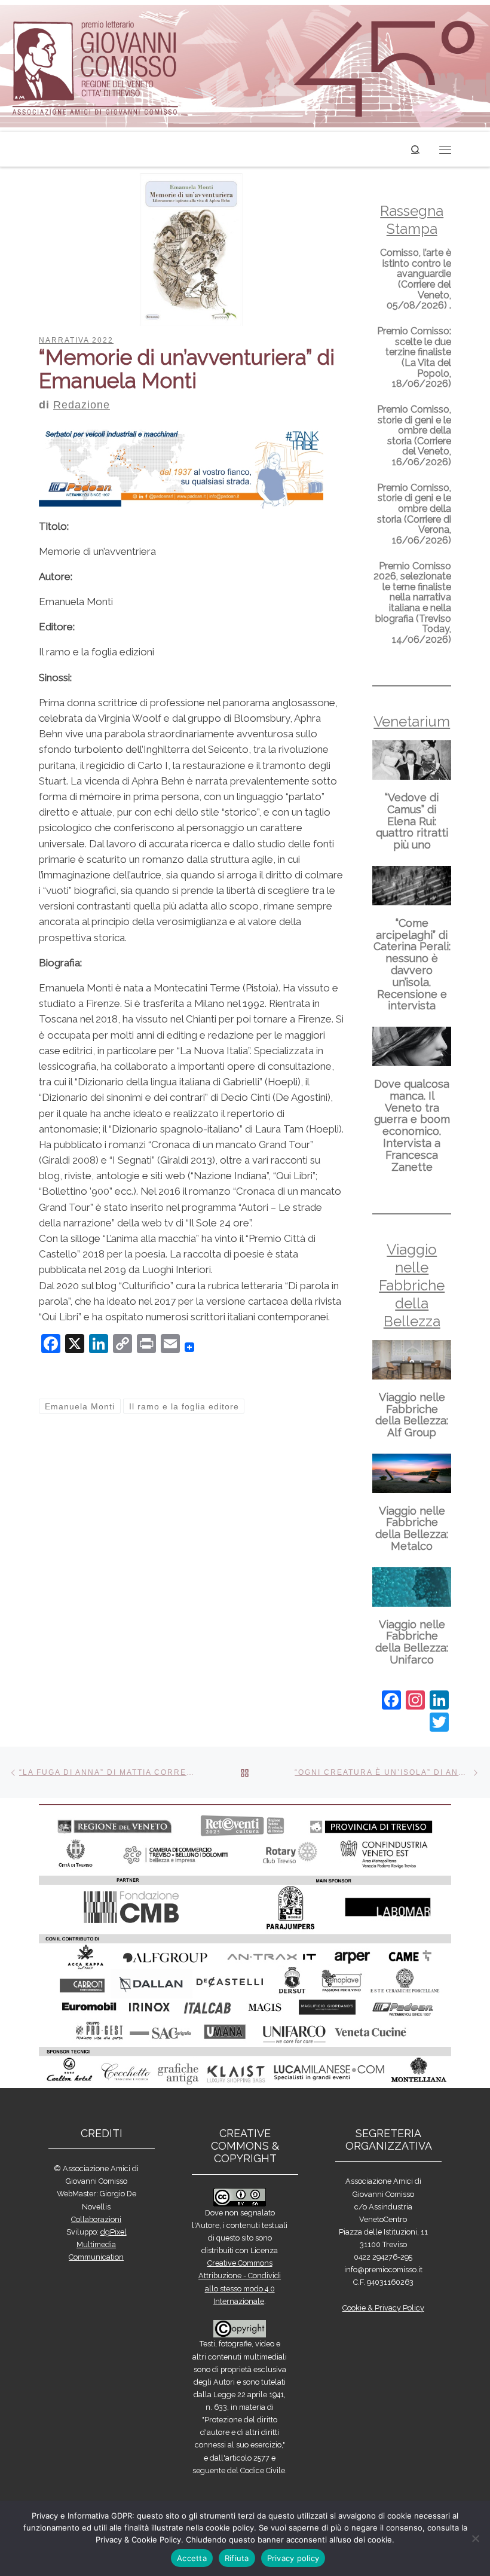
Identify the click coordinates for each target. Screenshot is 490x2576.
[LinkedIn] (439, 1701)
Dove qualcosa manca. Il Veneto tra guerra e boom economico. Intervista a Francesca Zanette (412, 1125)
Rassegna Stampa (412, 220)
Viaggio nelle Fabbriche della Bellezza (412, 1285)
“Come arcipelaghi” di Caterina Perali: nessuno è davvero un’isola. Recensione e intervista (412, 965)
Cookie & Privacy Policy (383, 2308)
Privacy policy (293, 2558)
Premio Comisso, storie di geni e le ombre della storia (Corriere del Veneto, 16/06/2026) (414, 436)
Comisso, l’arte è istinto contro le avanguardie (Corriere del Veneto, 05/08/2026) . (416, 279)
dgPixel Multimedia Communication (98, 2244)
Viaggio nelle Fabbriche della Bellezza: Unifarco (412, 1642)
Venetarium (412, 721)
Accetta (192, 2558)
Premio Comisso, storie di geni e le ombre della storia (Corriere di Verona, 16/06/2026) (414, 514)
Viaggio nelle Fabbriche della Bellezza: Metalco (412, 1528)
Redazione (82, 405)
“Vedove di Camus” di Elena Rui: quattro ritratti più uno (412, 821)
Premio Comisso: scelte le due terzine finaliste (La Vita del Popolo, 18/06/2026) (414, 357)
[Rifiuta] (475, 2538)
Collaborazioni (96, 2219)
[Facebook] (391, 1701)
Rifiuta (237, 2558)
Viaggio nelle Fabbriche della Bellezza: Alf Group (412, 1415)
